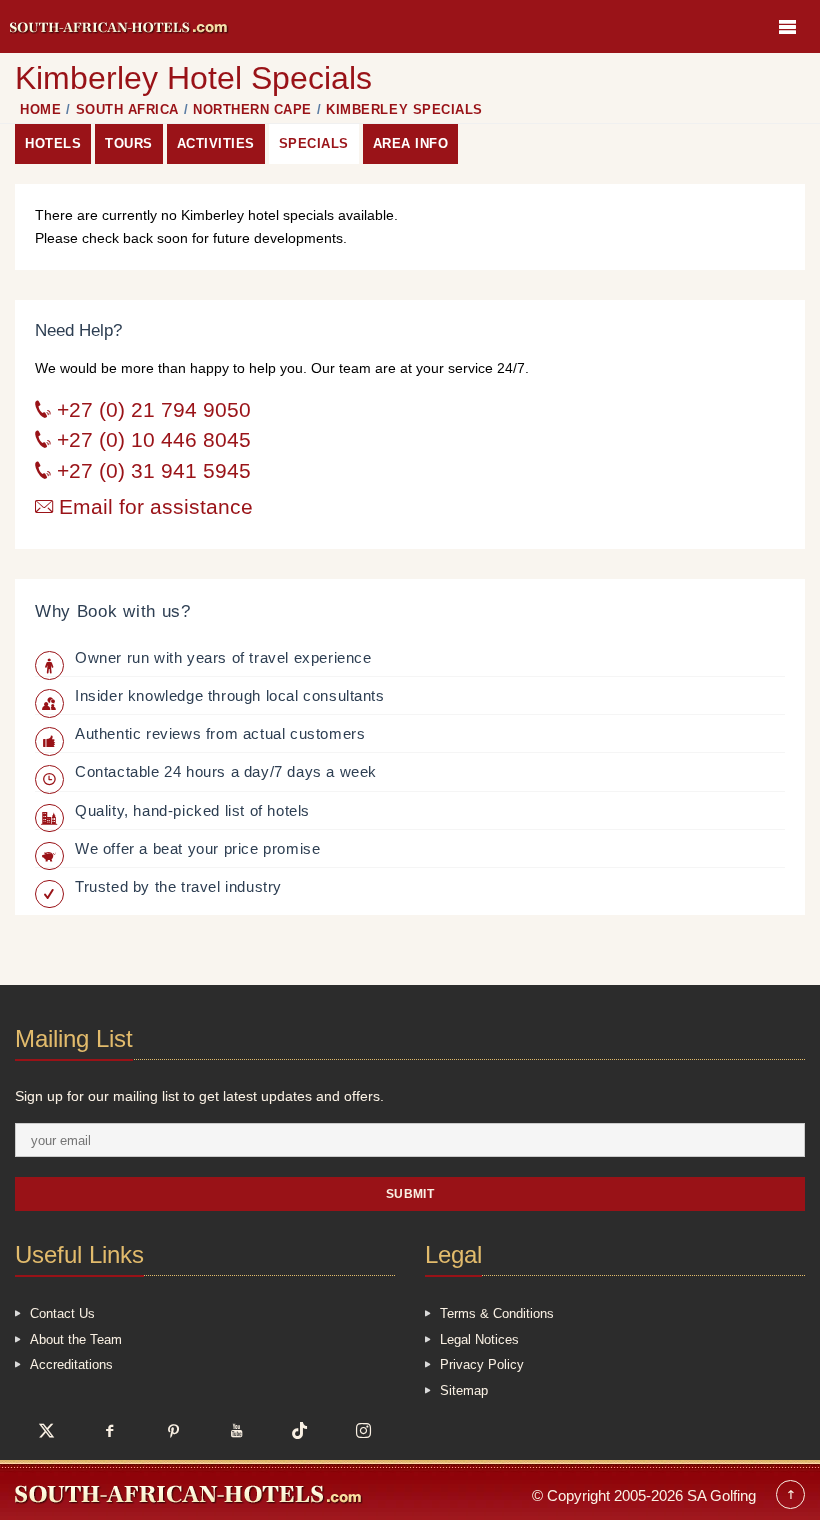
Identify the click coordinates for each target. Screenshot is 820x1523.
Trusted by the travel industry (178, 886)
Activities (216, 143)
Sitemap (464, 1390)
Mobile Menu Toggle (787, 26)
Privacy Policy (482, 1364)
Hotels (53, 143)
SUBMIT (410, 1193)
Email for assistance (153, 507)
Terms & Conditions (497, 1313)
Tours (129, 143)
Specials (314, 143)
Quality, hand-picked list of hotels (192, 810)
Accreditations (71, 1364)
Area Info (411, 143)
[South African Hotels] (119, 26)
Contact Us (62, 1313)
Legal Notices (479, 1339)
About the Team (76, 1339)
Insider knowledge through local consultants (230, 695)
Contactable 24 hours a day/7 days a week (226, 771)
